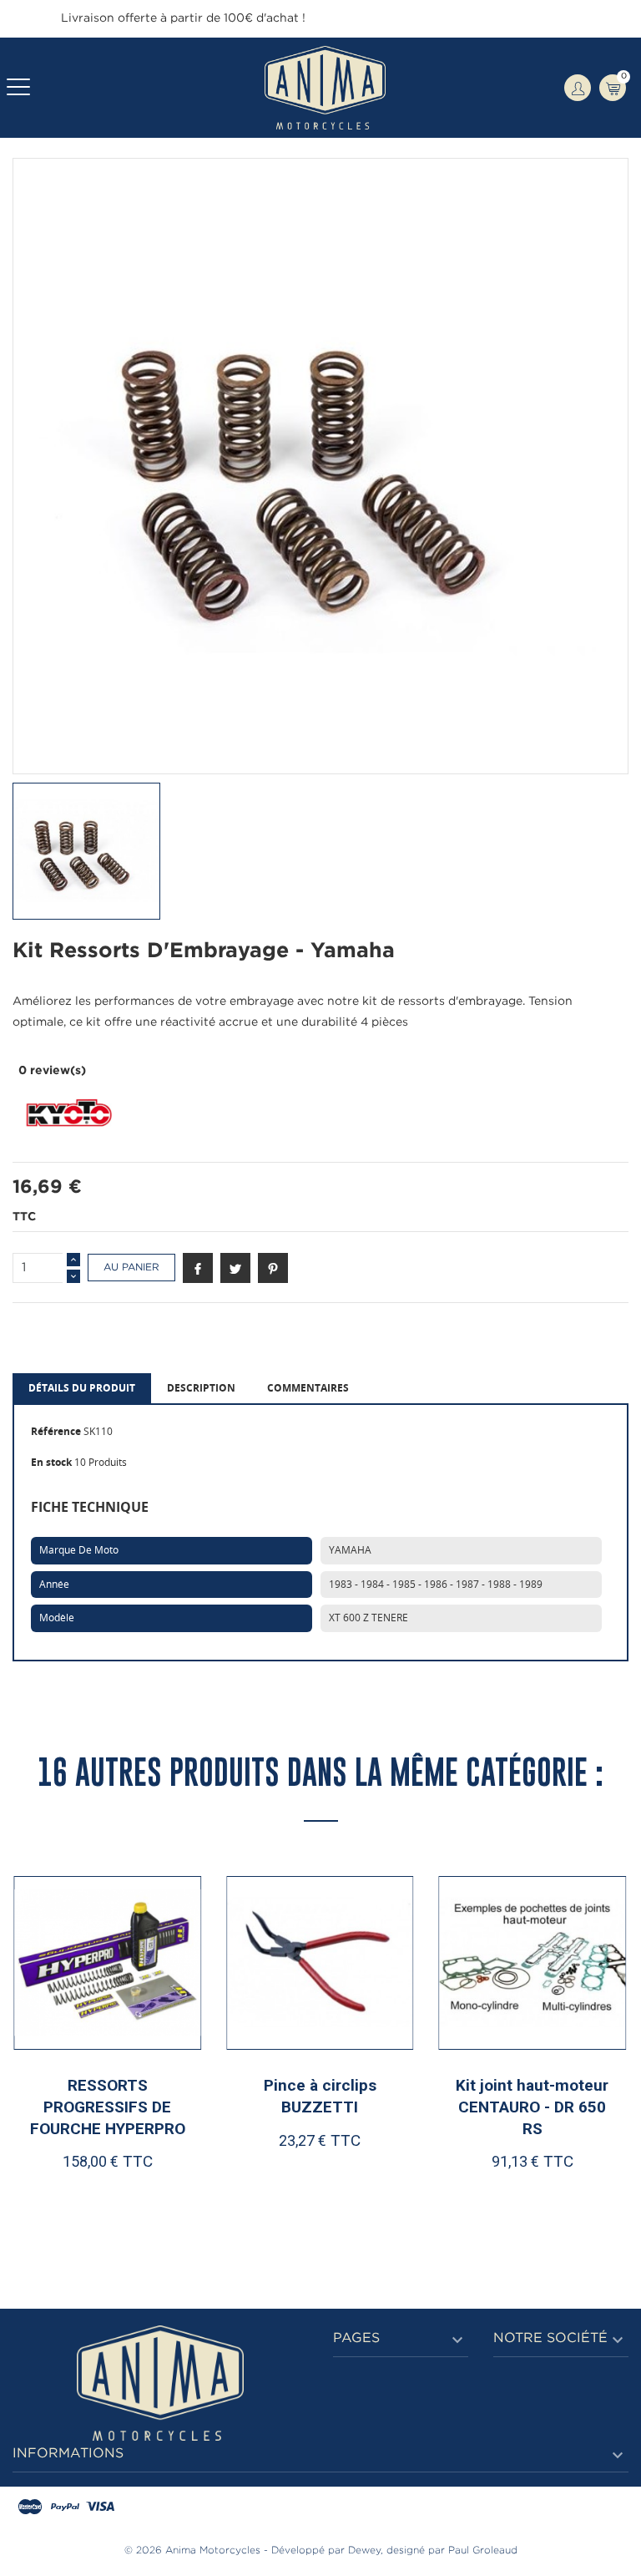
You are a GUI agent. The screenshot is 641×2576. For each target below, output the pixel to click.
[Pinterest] (273, 1268)
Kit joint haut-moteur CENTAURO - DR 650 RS (532, 2107)
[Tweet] (235, 1268)
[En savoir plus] (158, 2194)
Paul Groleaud (483, 2551)
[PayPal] (65, 2508)
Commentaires (308, 1388)
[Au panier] (64, 2194)
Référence (56, 1431)
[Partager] (198, 1268)
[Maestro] (30, 2508)
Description (201, 1388)
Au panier (131, 1268)
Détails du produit (82, 1388)
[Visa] (100, 2508)
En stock (51, 1462)
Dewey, (366, 2551)
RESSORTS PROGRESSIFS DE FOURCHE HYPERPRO (108, 2107)
